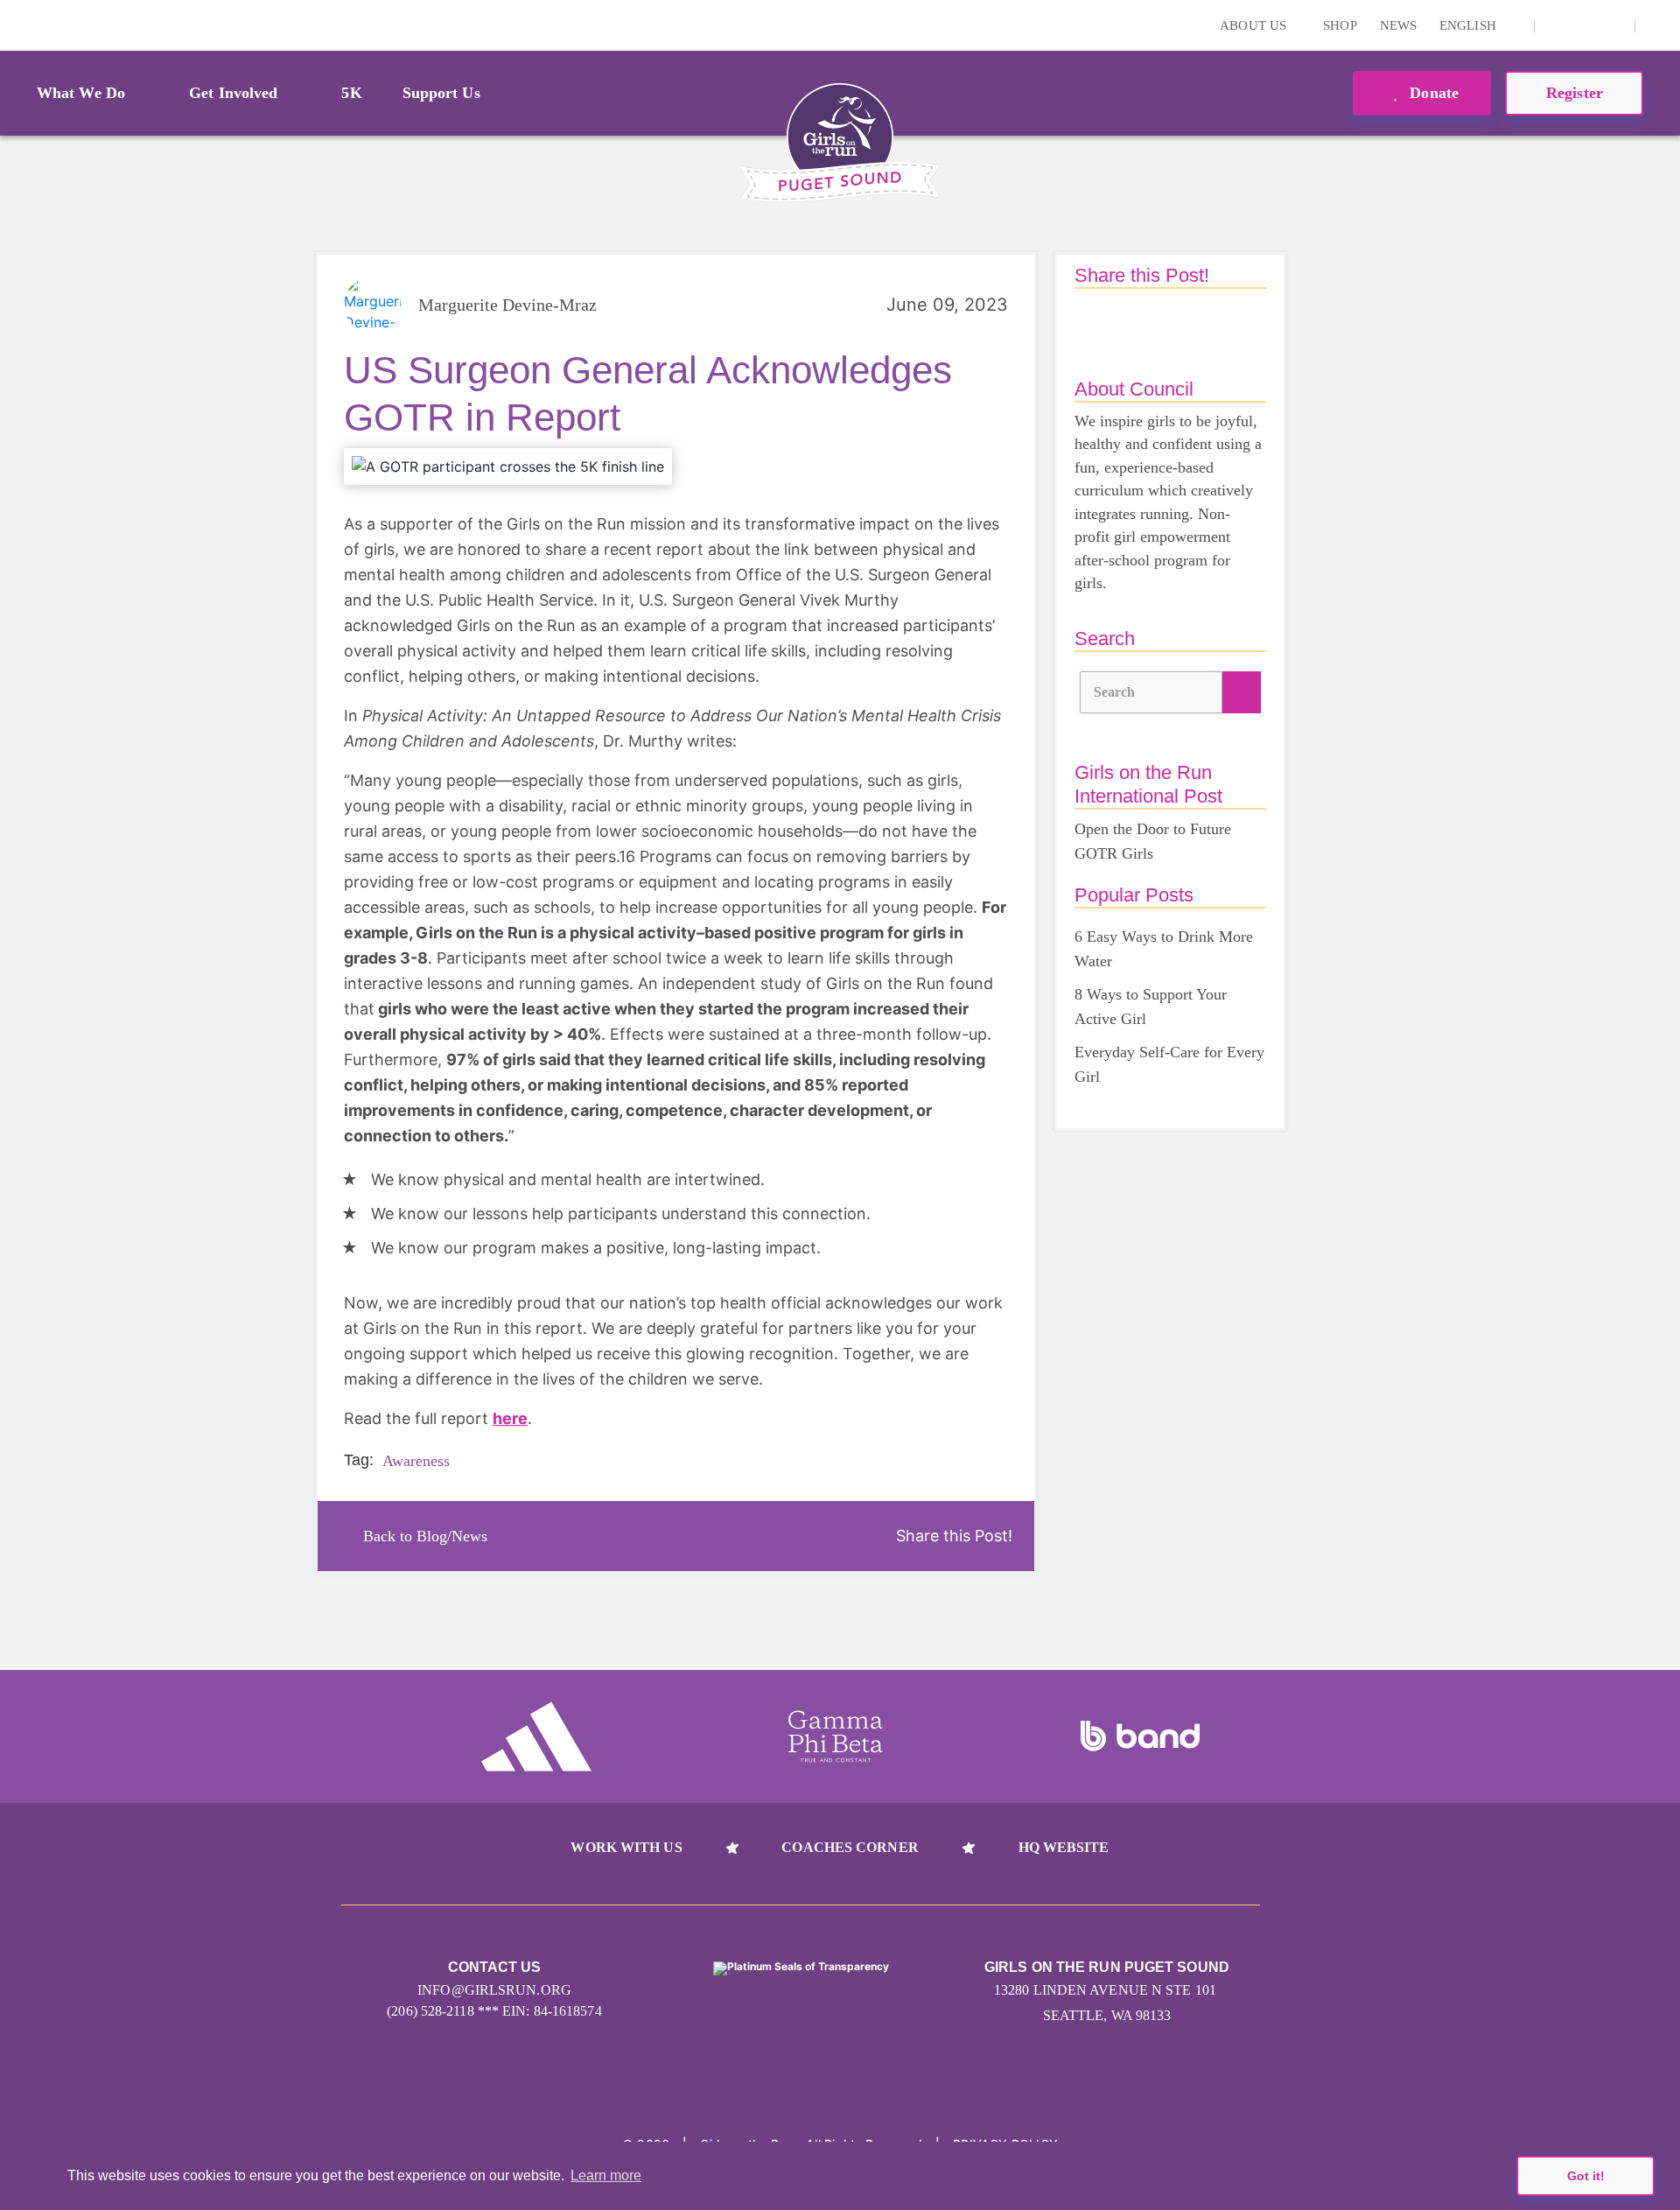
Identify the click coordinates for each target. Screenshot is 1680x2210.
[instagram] (1557, 25)
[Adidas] (536, 1736)
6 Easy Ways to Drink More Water (1164, 949)
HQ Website (1064, 1847)
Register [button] (1575, 93)
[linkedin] (1585, 25)
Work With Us (626, 1847)
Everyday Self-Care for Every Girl (1169, 1064)
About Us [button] (1255, 25)
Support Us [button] (441, 93)
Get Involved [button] (233, 93)
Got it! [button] (1586, 2176)
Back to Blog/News (425, 1536)
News (1398, 25)
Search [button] (1115, 692)
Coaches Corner (850, 1847)
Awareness (416, 1461)
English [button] (1470, 25)
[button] (1658, 25)
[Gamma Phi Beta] (836, 1736)
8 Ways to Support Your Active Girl (1151, 1007)
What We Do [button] (81, 93)
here (510, 1418)
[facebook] (1612, 25)
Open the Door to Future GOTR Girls (1153, 841)
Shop (1340, 25)
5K (351, 93)
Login (17, 25)
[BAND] (1140, 1736)
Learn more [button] (606, 2175)
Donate (1432, 93)
